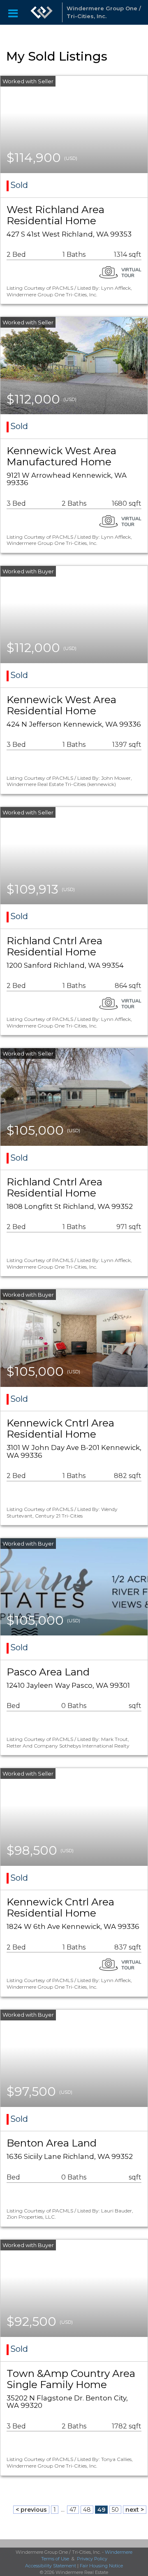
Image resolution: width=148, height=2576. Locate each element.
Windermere (119, 2552)
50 (115, 2510)
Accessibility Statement (51, 2566)
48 (87, 2510)
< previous (31, 2510)
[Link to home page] (42, 12)
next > (135, 2510)
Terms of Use (55, 2559)
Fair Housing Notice (101, 2566)
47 (73, 2510)
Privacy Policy (92, 2559)
